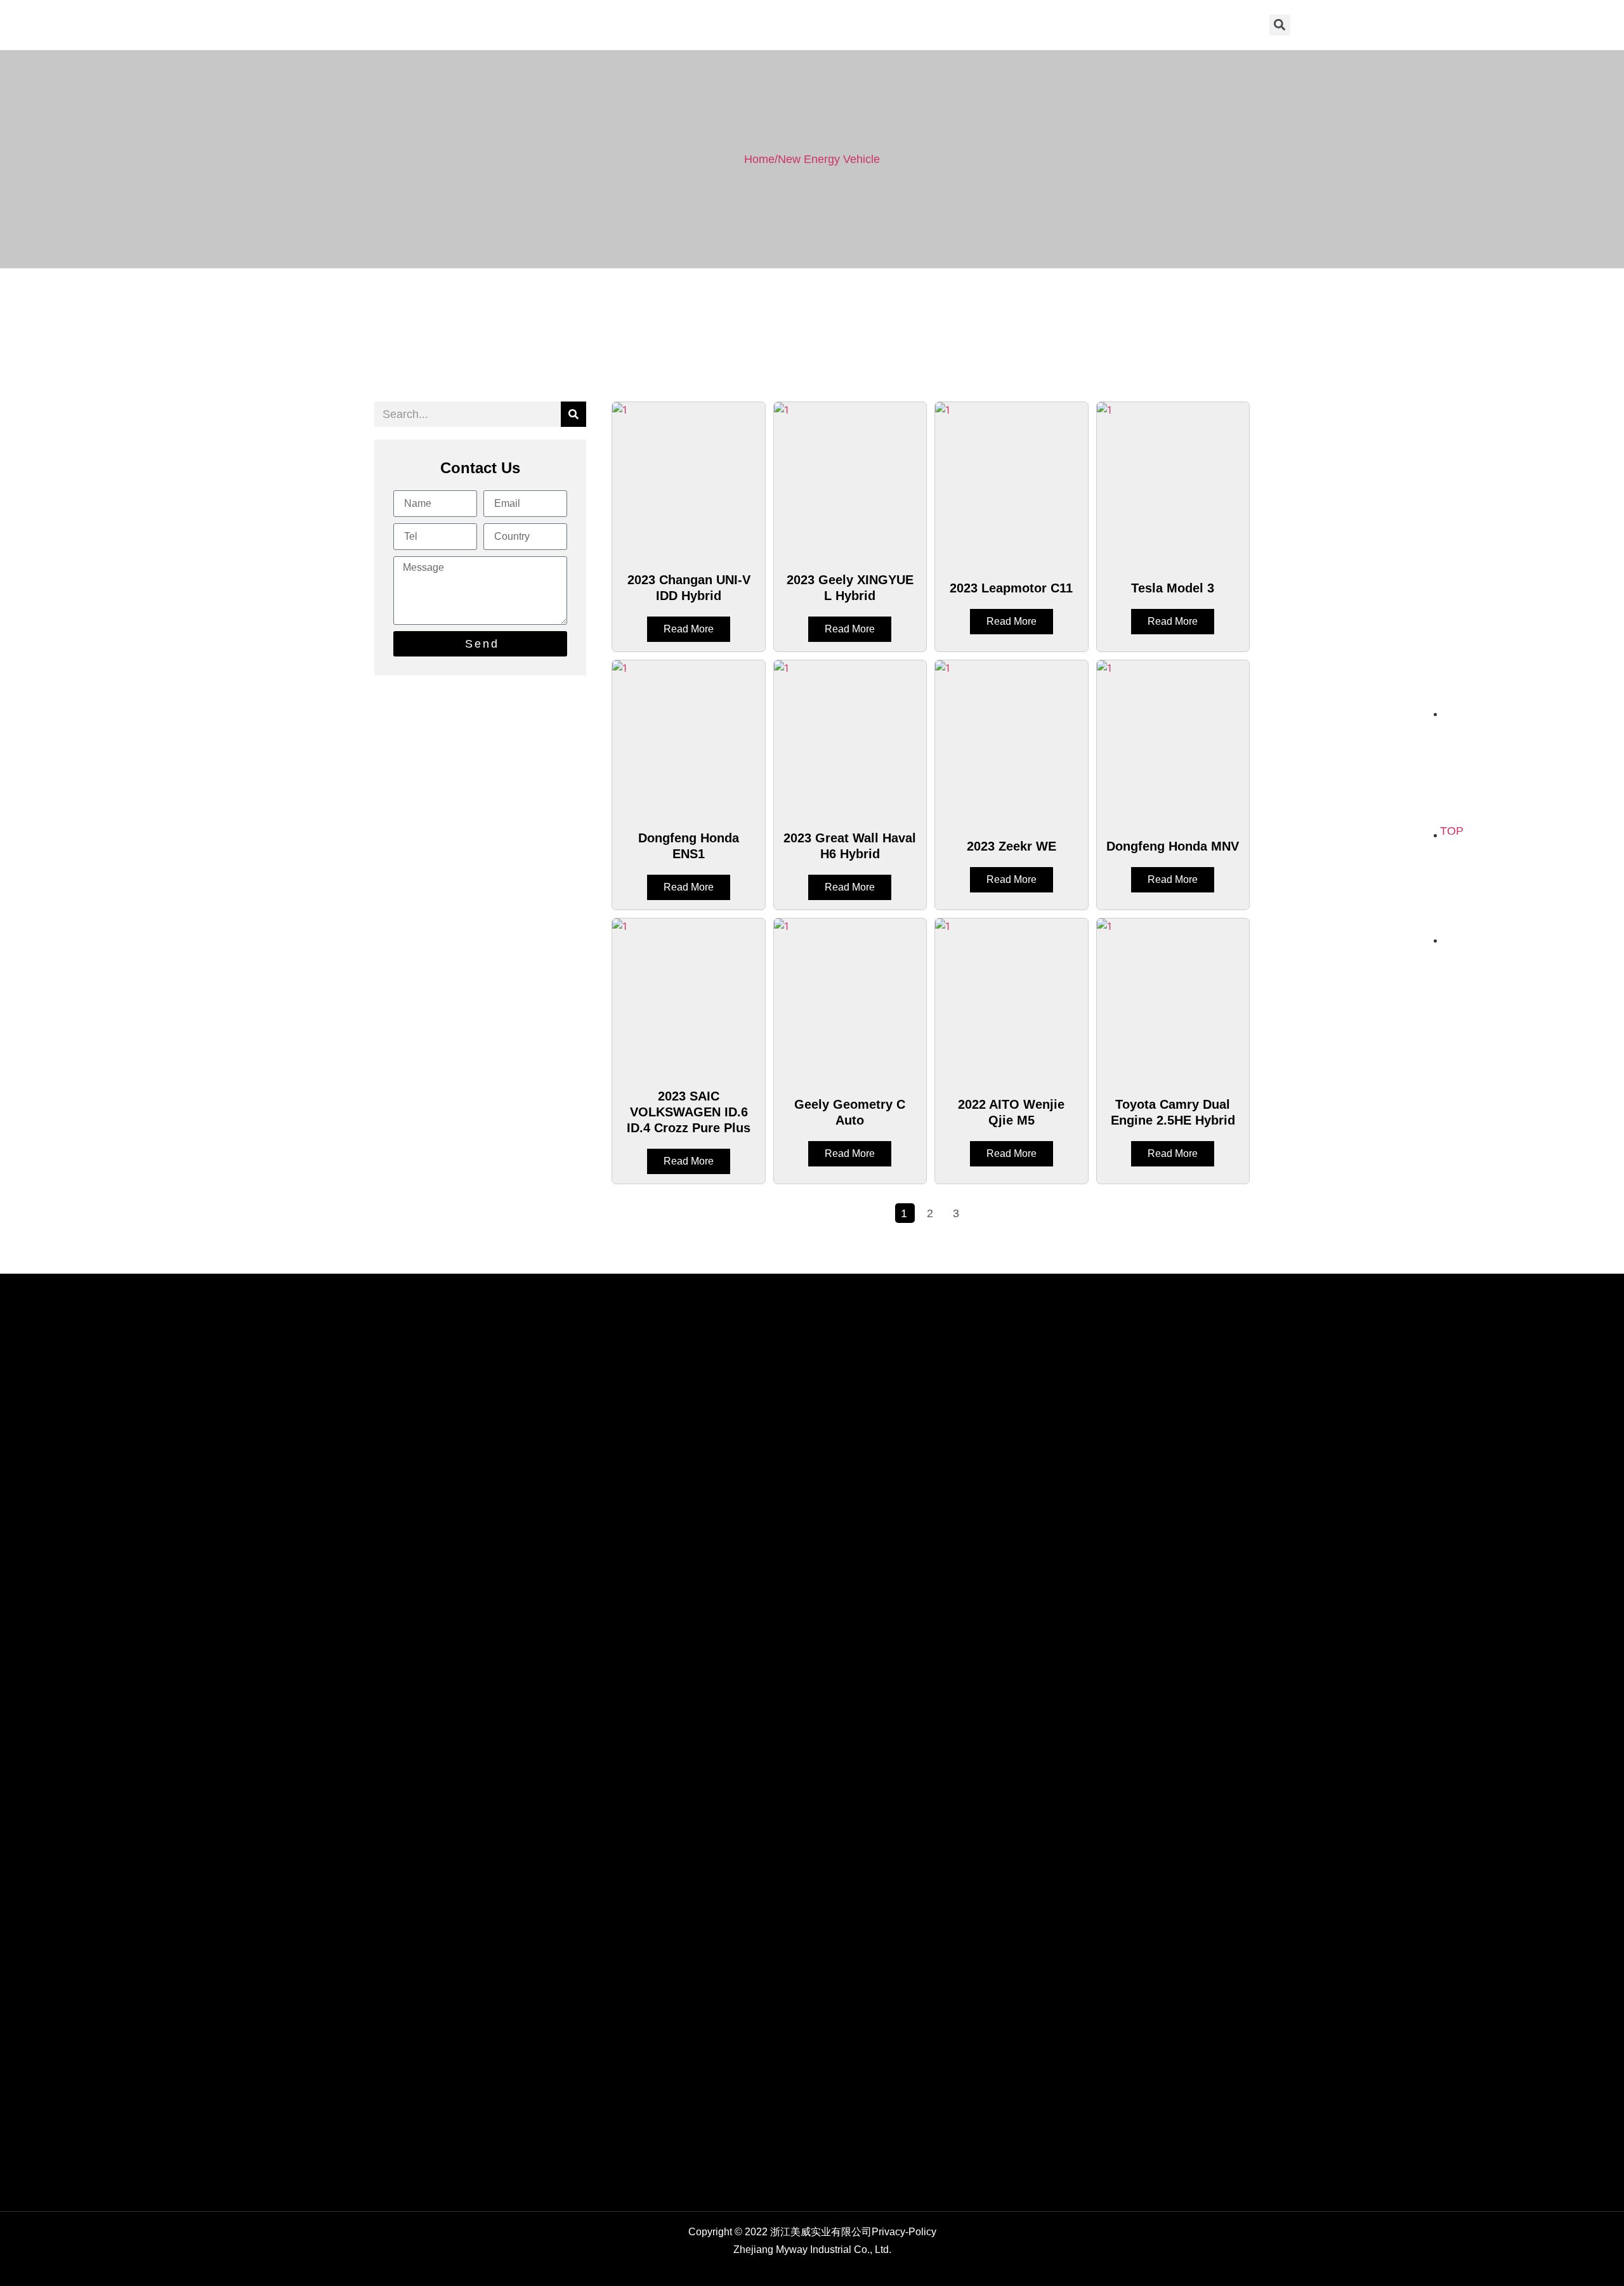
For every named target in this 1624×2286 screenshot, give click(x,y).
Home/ (761, 159)
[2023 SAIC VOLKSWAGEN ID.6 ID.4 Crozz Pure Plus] (688, 998)
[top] (1452, 807)
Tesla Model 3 (1173, 588)
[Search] (573, 414)
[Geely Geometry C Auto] (850, 998)
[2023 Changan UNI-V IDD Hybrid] (688, 481)
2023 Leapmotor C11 (1011, 588)
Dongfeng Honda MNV (1173, 846)
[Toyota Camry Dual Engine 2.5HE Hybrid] (1173, 998)
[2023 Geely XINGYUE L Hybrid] (850, 481)
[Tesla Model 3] (1173, 481)
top (1452, 831)
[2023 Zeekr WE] (1011, 740)
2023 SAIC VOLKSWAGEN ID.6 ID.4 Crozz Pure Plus (689, 1112)
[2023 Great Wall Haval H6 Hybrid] (850, 740)
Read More (689, 629)
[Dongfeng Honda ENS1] (688, 740)
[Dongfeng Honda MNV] (1173, 740)
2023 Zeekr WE (1012, 846)
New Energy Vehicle (829, 159)
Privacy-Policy (904, 2232)
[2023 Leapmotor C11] (1011, 481)
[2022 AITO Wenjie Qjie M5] (1011, 998)
